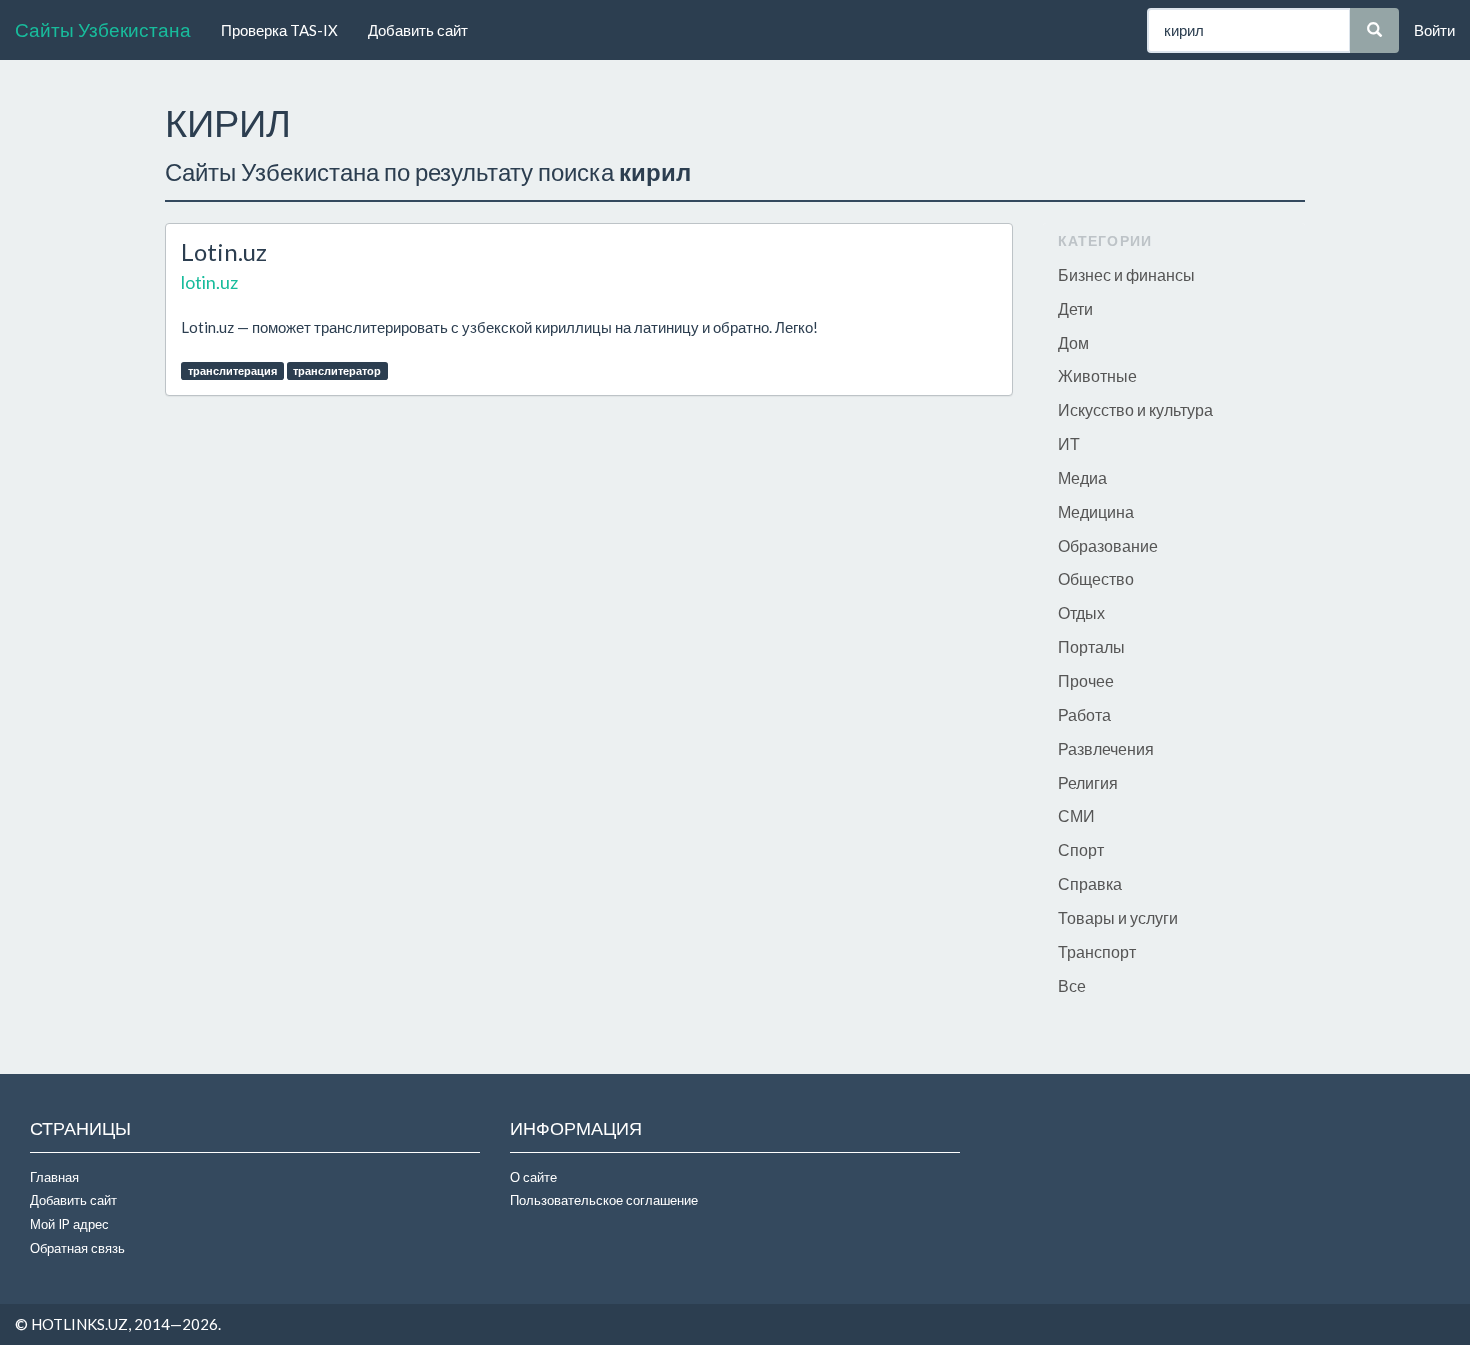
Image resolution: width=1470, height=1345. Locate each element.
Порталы (1091, 646)
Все (1072, 985)
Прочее (1086, 680)
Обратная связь (77, 1248)
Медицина (1096, 511)
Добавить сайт (418, 30)
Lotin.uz (224, 251)
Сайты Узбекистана (103, 29)
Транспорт (1097, 951)
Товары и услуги (1118, 917)
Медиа (1082, 477)
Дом (1073, 342)
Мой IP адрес (69, 1224)
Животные (1097, 375)
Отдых (1081, 612)
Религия (1088, 782)
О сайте (533, 1177)
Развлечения (1106, 748)
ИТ (1069, 443)
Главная (54, 1177)
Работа (1084, 714)
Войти (1434, 30)
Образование (1108, 545)
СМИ (1076, 815)
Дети (1075, 308)
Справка (1090, 883)
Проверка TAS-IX (279, 30)
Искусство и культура (1135, 409)
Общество (1096, 578)
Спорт (1081, 849)
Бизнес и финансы (1126, 274)
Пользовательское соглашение (604, 1200)
